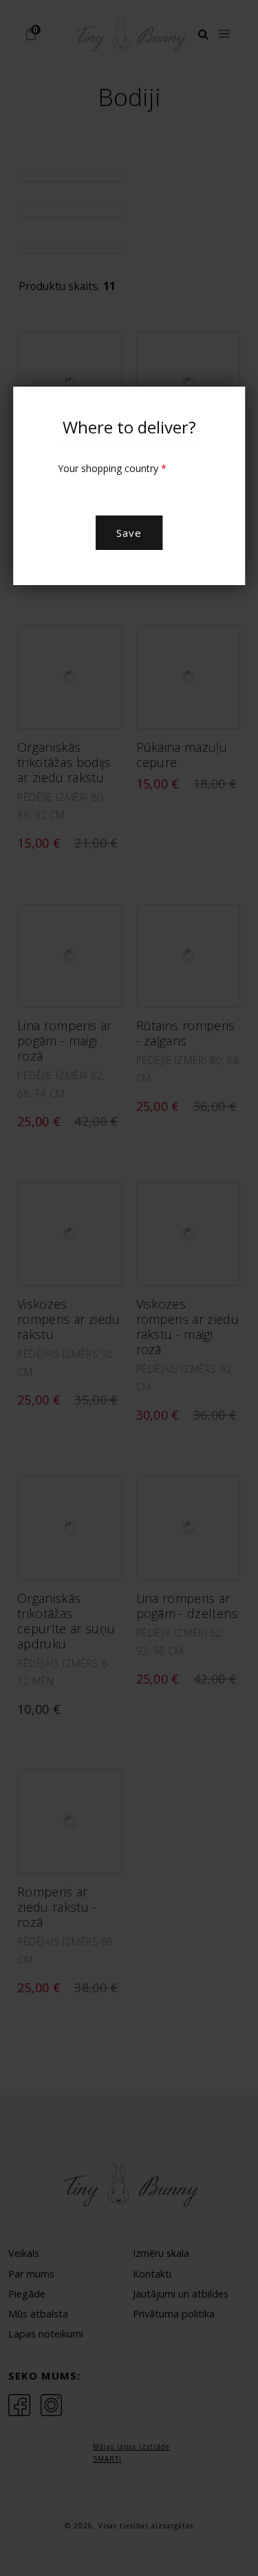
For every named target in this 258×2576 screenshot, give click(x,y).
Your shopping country (112, 468)
